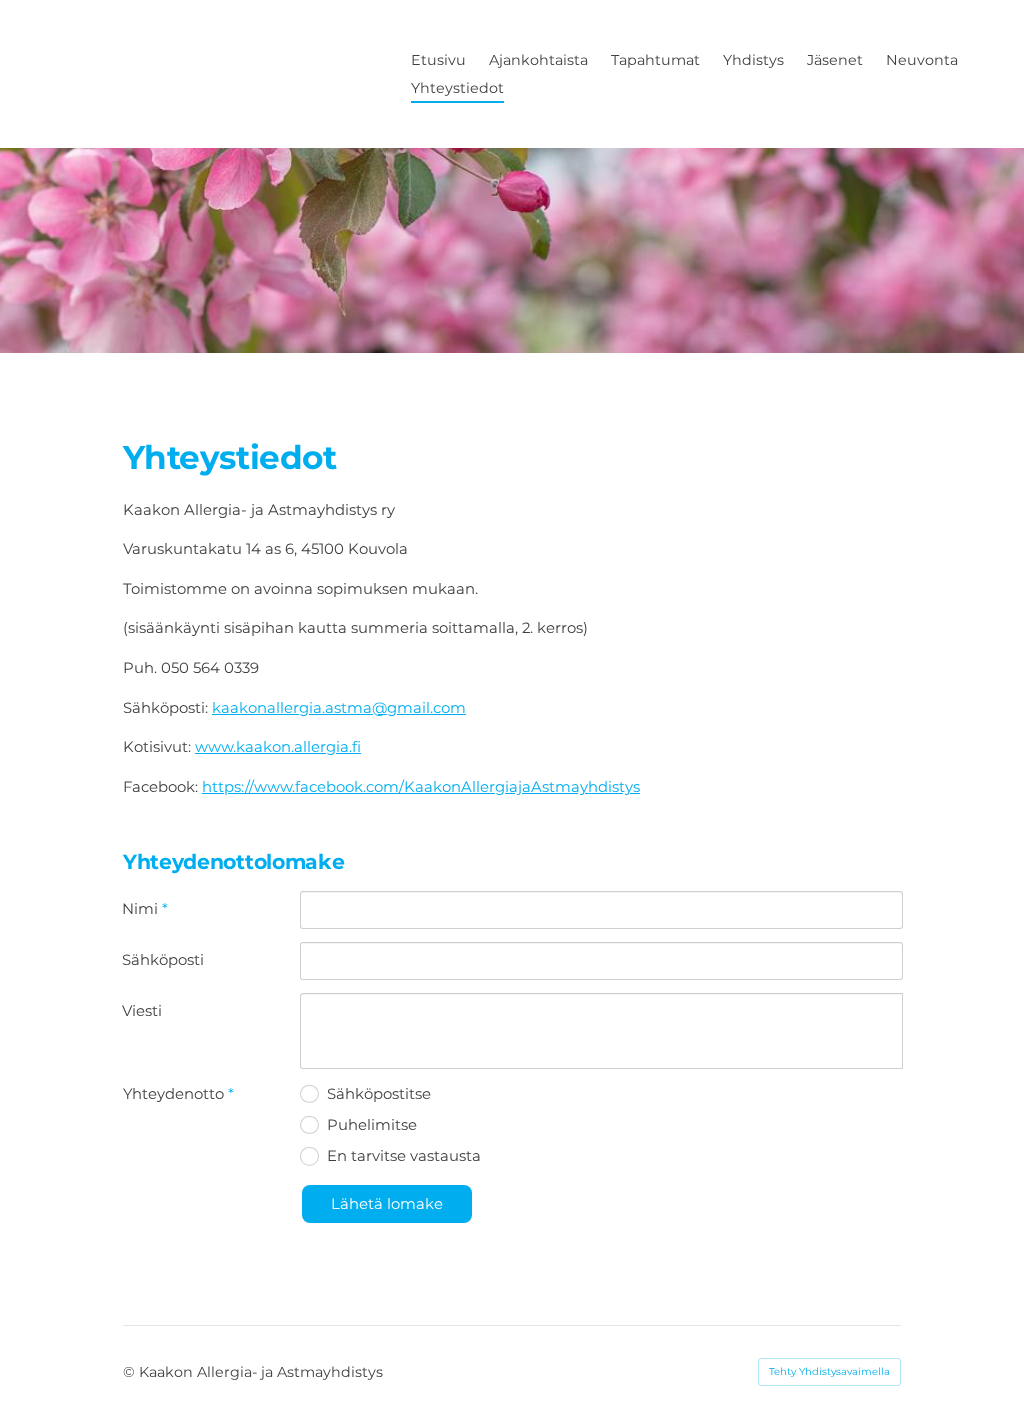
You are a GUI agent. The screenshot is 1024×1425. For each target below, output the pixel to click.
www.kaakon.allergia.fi (278, 747)
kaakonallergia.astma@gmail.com (339, 708)
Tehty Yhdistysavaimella (829, 1371)
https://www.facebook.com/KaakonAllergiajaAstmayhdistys (421, 787)
